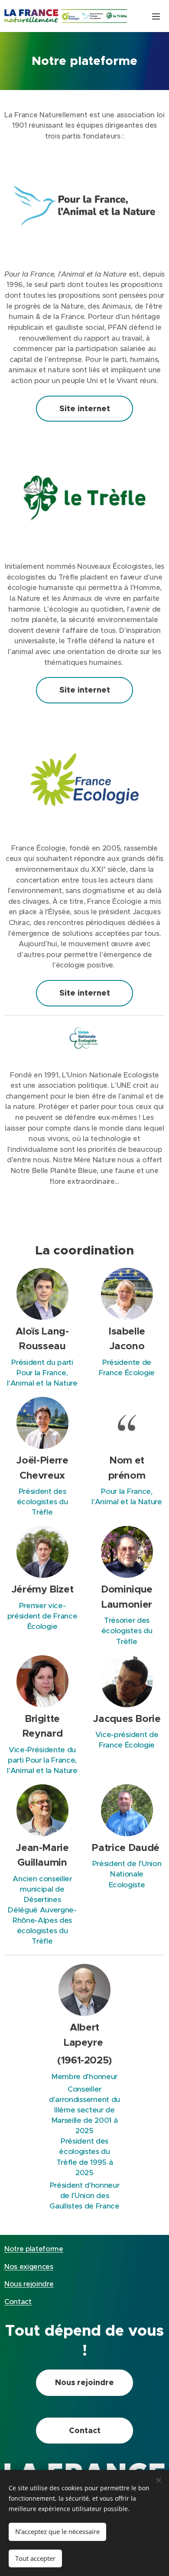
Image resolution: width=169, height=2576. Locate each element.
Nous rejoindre (29, 2284)
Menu (156, 16)
